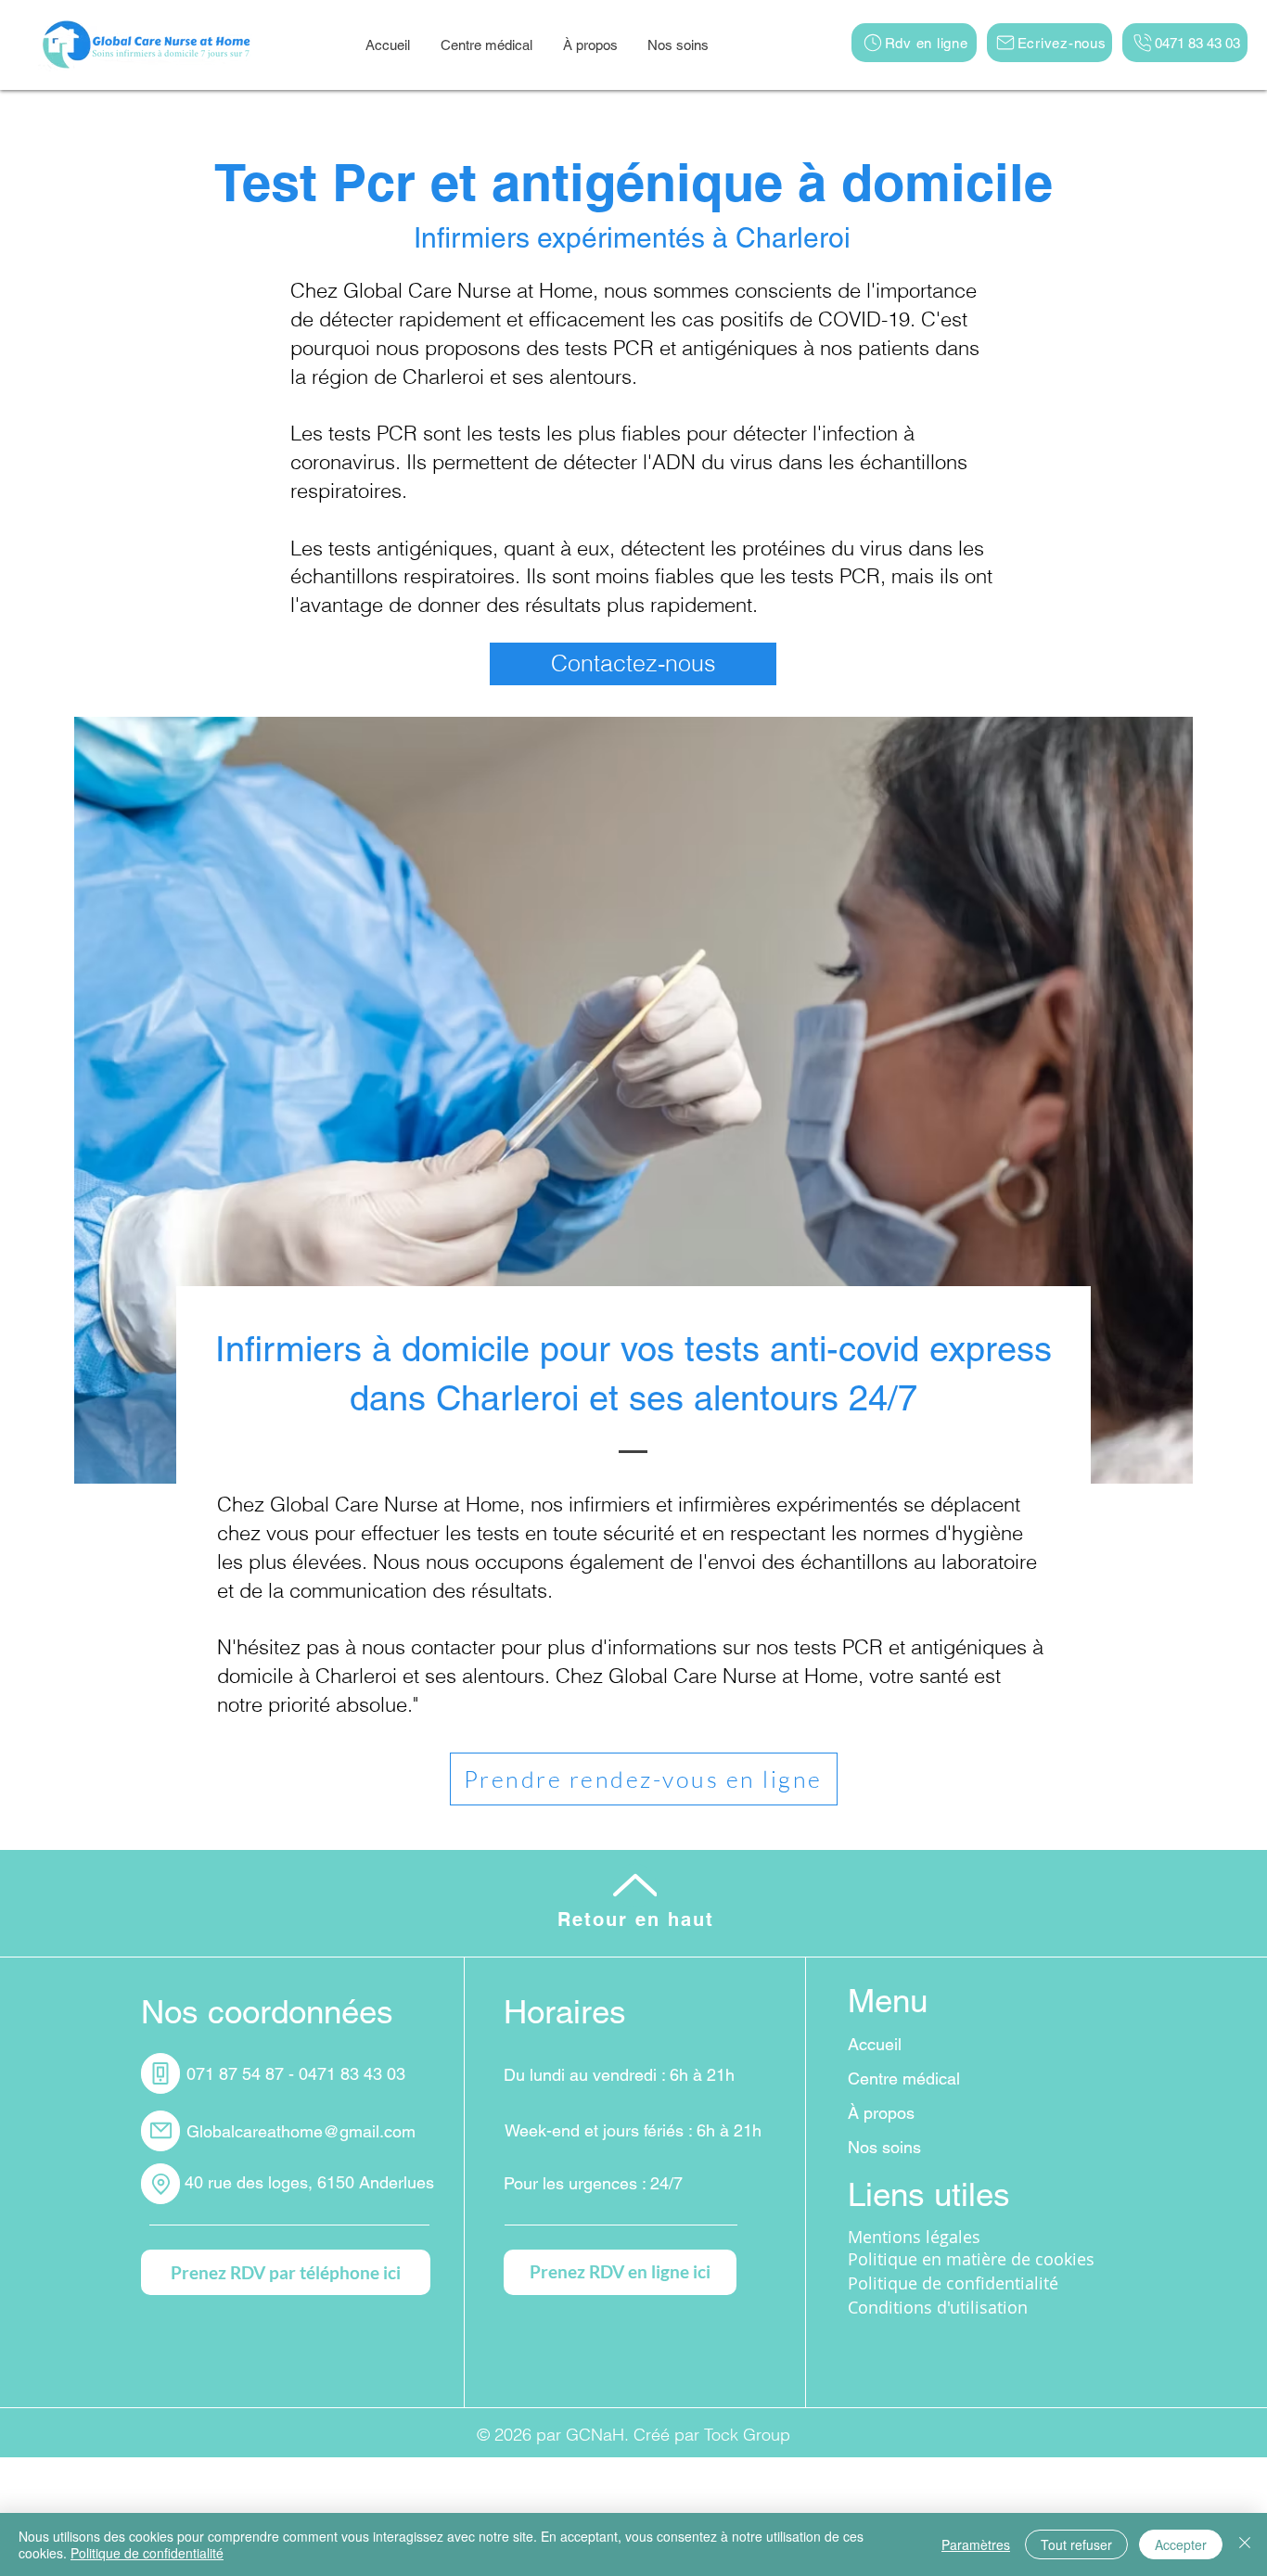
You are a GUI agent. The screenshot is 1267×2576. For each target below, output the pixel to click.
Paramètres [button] (976, 2544)
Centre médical (904, 2079)
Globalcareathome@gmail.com (301, 2131)
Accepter (1181, 2544)
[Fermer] (1245, 2544)
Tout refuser (1076, 2544)
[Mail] (160, 2131)
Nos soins (884, 2147)
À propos (881, 2113)
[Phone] (160, 2073)
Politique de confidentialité (147, 2553)
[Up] (635, 1886)
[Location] (160, 2184)
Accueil (875, 2044)
